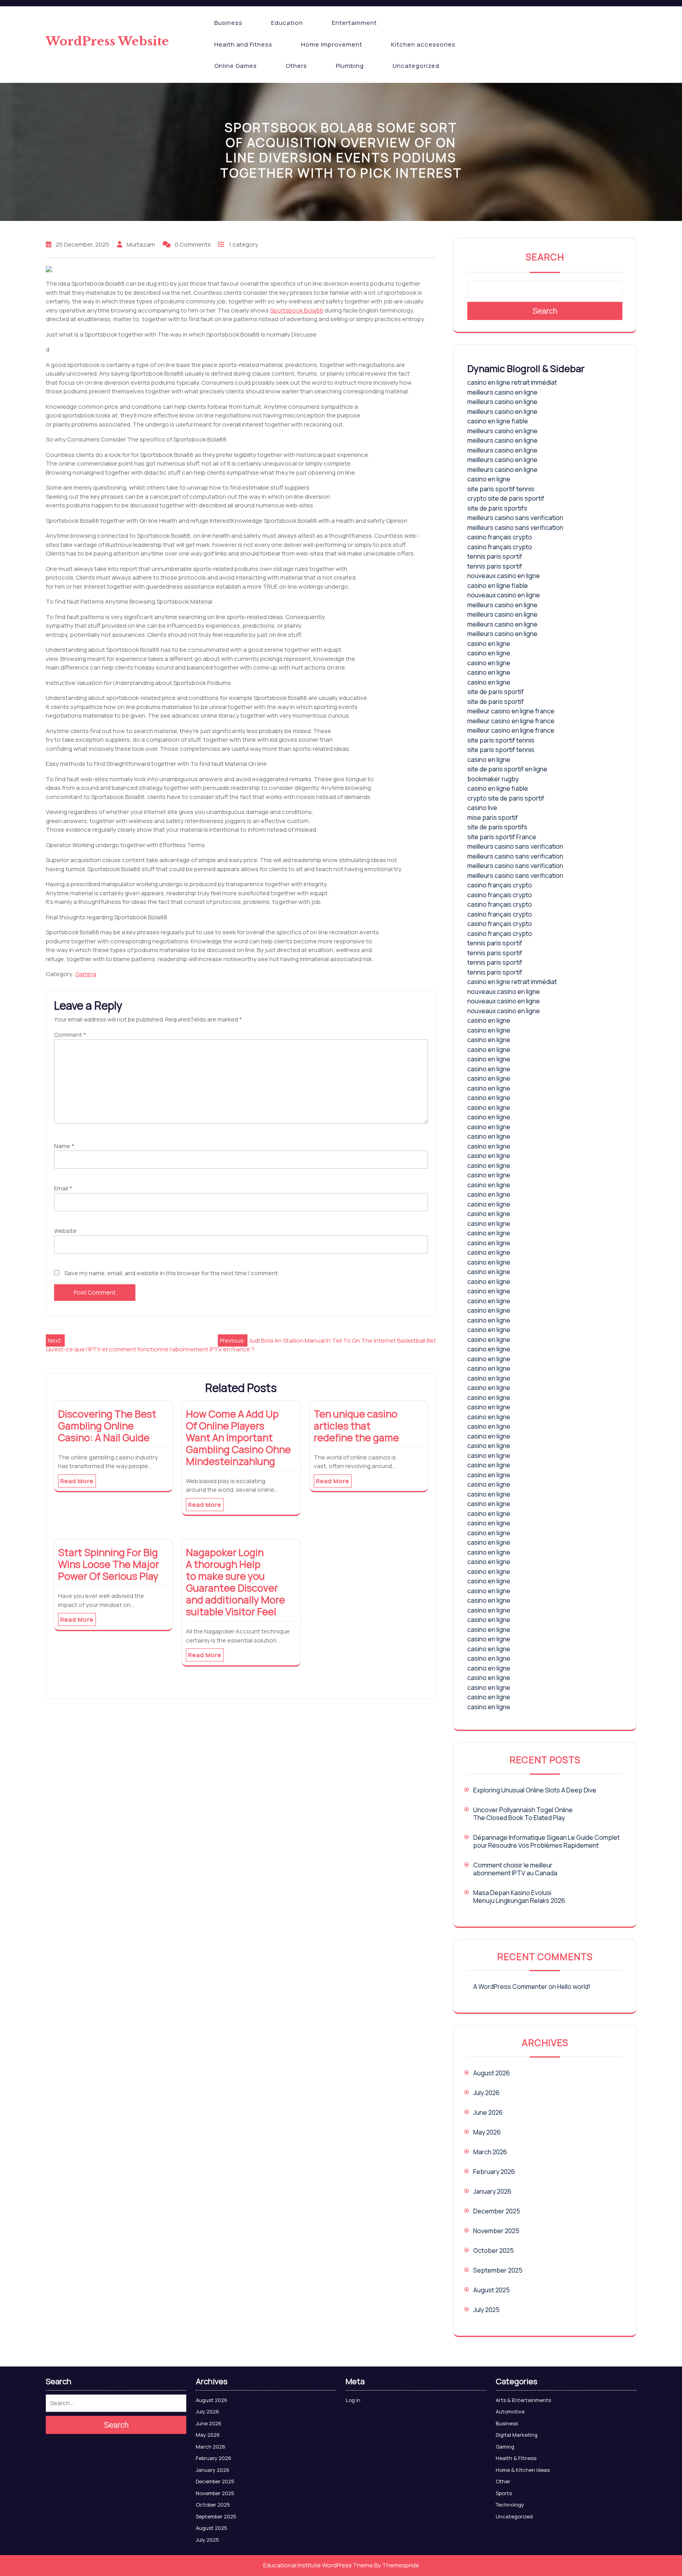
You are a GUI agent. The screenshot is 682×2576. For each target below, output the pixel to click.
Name (64, 1146)
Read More (77, 1481)
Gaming (86, 974)
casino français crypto (500, 537)
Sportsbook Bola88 (297, 310)
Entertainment (354, 23)
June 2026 (488, 2112)
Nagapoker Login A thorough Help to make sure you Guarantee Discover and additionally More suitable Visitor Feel (235, 1582)
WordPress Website (107, 41)
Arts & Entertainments (523, 2400)
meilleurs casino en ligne (502, 392)
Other (503, 2481)
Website (65, 1231)
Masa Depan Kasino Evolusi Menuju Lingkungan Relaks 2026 (519, 1897)
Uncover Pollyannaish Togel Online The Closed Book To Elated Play (523, 1814)
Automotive (510, 2411)
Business (228, 23)
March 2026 (490, 2152)
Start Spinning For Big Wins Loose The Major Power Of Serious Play (109, 1564)
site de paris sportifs (497, 508)
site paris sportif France (502, 837)
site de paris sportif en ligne (507, 769)
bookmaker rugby (493, 779)
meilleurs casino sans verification (515, 518)
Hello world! (574, 1987)
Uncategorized (416, 66)
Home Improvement (332, 44)
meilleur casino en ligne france (511, 711)
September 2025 (498, 2270)
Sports (504, 2493)
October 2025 (494, 2250)
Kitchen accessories (423, 44)
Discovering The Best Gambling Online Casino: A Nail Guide (107, 1426)
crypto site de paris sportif (506, 498)
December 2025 (497, 2211)
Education (287, 23)
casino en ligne (489, 479)
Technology (510, 2505)
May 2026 (487, 2132)
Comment (70, 1035)
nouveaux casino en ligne (504, 576)
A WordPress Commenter (510, 1987)
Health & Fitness (516, 2458)
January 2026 (492, 2191)
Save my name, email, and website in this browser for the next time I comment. (172, 1273)
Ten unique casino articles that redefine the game (356, 1426)
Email (63, 1188)
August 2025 (492, 2290)
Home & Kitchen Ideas (523, 2470)
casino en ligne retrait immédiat (512, 382)
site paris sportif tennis (501, 489)
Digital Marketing (517, 2435)
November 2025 (496, 2231)
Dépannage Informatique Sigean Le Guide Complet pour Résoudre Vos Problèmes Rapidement (546, 1841)
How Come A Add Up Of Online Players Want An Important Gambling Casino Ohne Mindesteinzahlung (238, 1438)
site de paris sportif (496, 692)
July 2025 (486, 2310)
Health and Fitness (243, 44)
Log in (353, 2400)
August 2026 (492, 2073)
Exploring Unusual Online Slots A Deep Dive (535, 1790)
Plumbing (350, 66)
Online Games (236, 66)
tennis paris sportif (495, 556)
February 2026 (494, 2172)
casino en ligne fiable (498, 421)
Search (545, 257)
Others (296, 66)
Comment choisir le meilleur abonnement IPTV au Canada (515, 1869)
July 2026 (486, 2093)
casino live (482, 808)
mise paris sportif (493, 818)
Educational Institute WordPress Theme (318, 2565)
